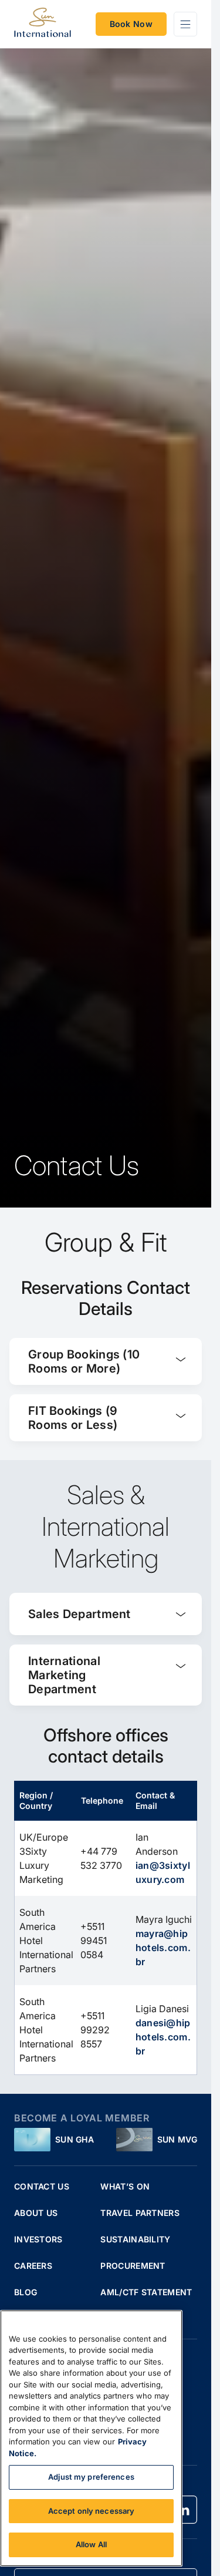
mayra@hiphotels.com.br (163, 1948)
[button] (106, 1361)
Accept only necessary (92, 2511)
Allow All (91, 2544)
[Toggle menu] (185, 24)
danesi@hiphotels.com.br (163, 2037)
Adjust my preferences (91, 2477)
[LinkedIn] (183, 2510)
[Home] (43, 24)
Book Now (131, 24)
